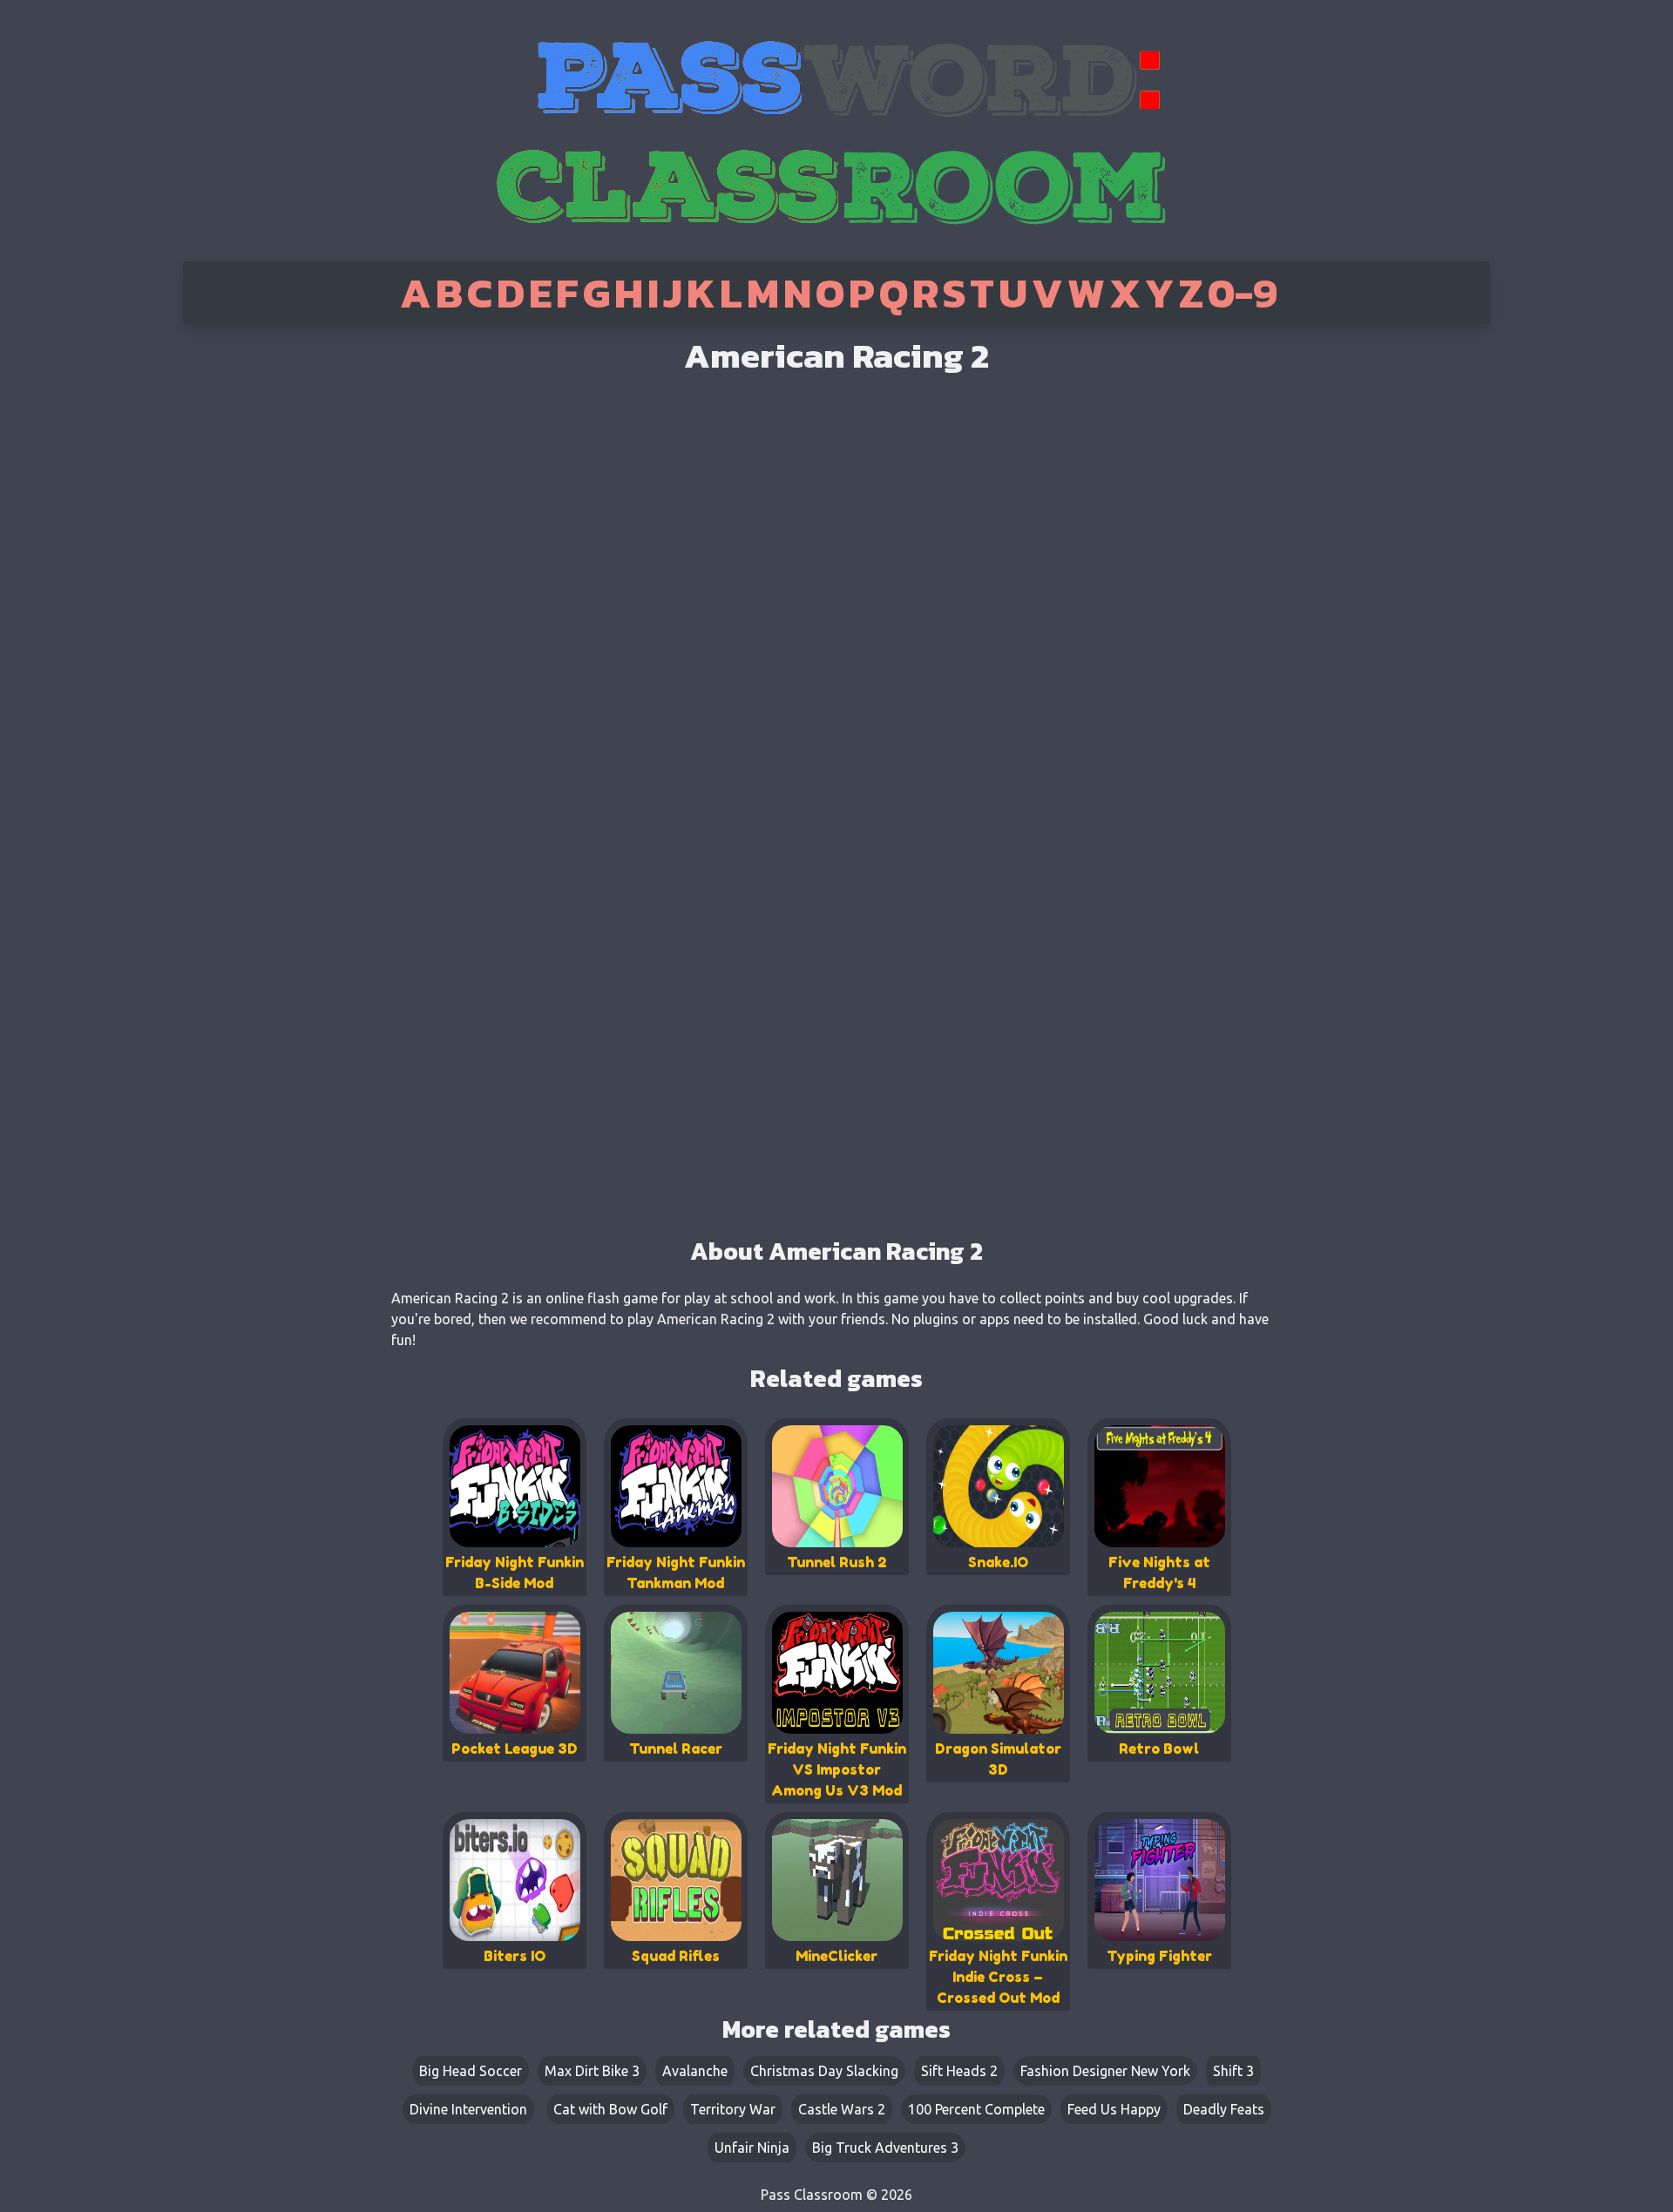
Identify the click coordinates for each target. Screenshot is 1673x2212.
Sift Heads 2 (959, 2071)
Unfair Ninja (752, 2148)
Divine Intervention (468, 2109)
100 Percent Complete (976, 2109)
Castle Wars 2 (842, 2109)
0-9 (1243, 293)
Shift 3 (1233, 2071)
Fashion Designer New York (1105, 2071)
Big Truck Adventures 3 (885, 2148)
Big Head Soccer (471, 2071)
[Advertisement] (255, 601)
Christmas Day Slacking (824, 2071)
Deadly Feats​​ (1224, 2109)
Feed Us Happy (1114, 2109)
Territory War (733, 2109)
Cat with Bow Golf (610, 2109)
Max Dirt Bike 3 (592, 2071)
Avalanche (695, 2071)
